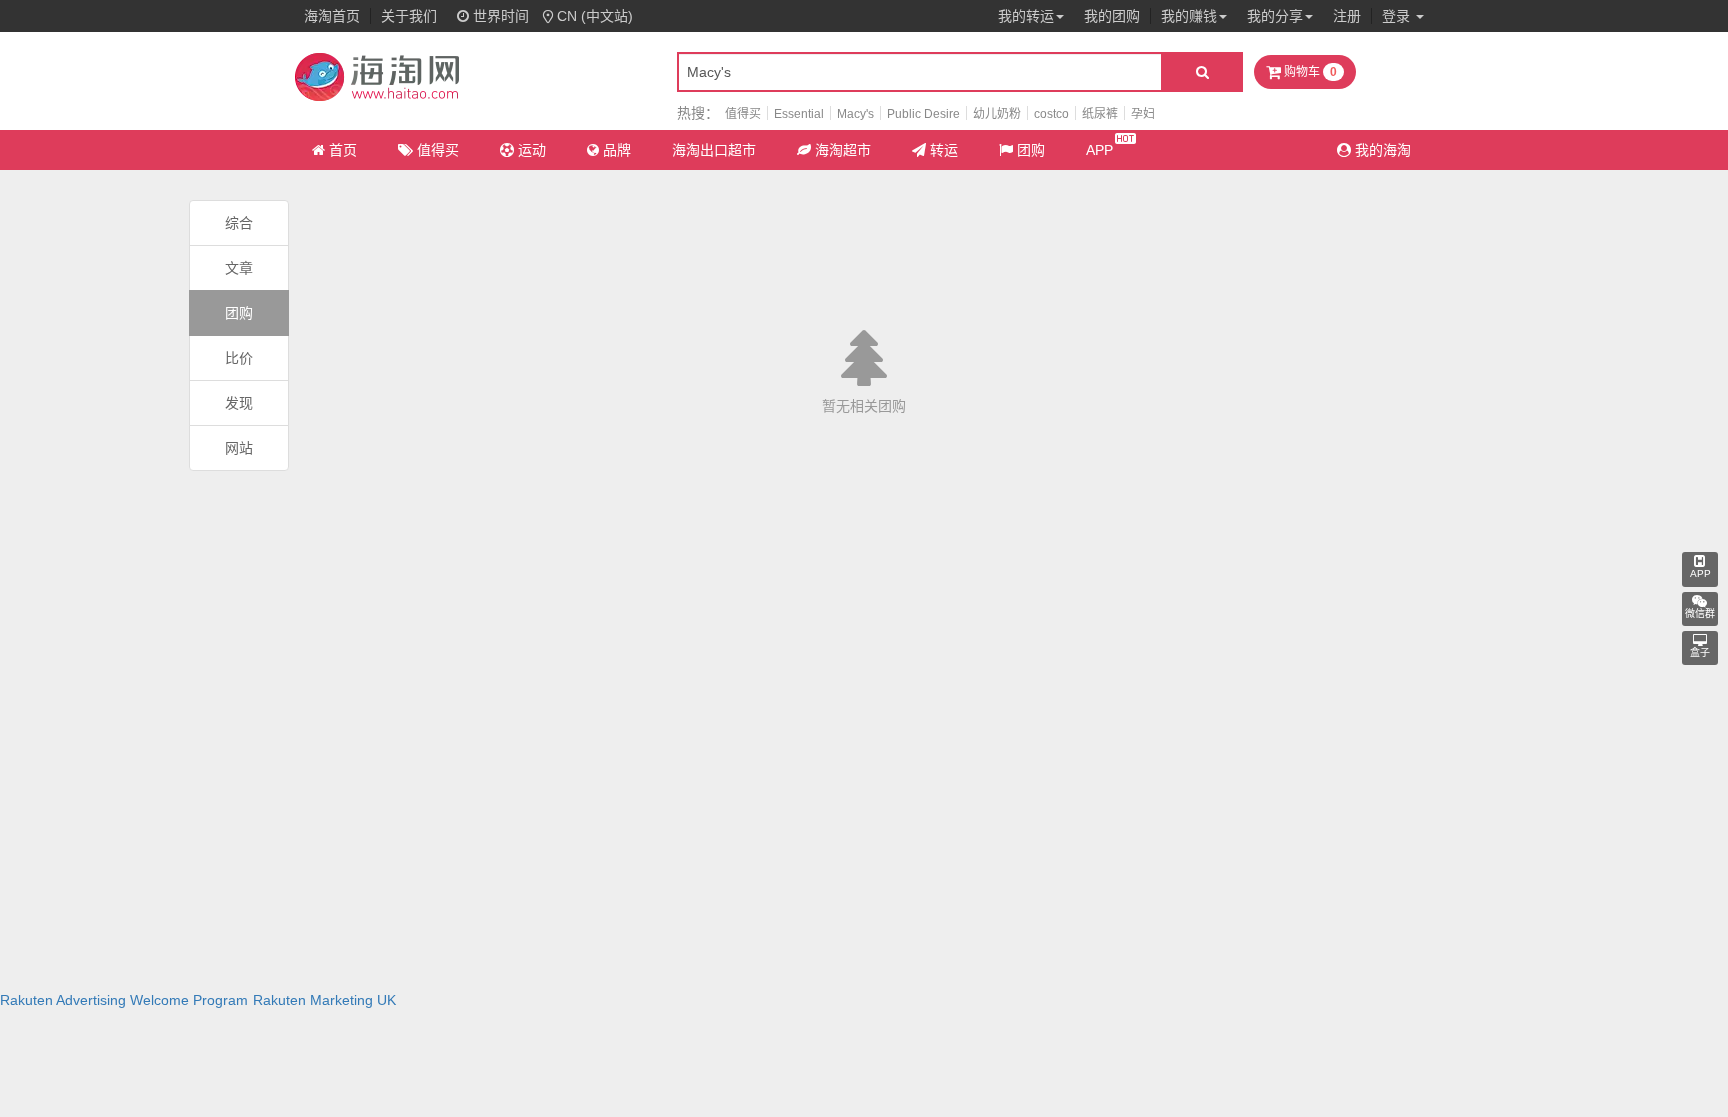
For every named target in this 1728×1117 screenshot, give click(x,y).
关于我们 (409, 16)
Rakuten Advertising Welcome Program (124, 1000)
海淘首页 (332, 16)
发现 (239, 403)
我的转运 (1026, 16)
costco (1051, 114)
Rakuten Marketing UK (324, 1000)
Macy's (855, 114)
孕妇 (1143, 114)
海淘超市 (843, 150)
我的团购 (1112, 16)
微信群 (1700, 613)
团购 (1031, 150)
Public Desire (923, 114)
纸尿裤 (1100, 114)
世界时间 (499, 16)
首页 (343, 150)
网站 (239, 448)
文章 (239, 268)
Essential (799, 114)
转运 (944, 150)
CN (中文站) (595, 16)
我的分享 (1275, 16)
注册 (1347, 16)
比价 (239, 358)
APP (1099, 150)
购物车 (1309, 72)
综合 (239, 223)
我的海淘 (1381, 150)
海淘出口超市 (714, 150)
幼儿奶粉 (997, 114)
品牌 (617, 150)
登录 (1398, 16)
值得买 (743, 114)
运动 (532, 150)
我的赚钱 (1189, 16)
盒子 (1700, 652)
